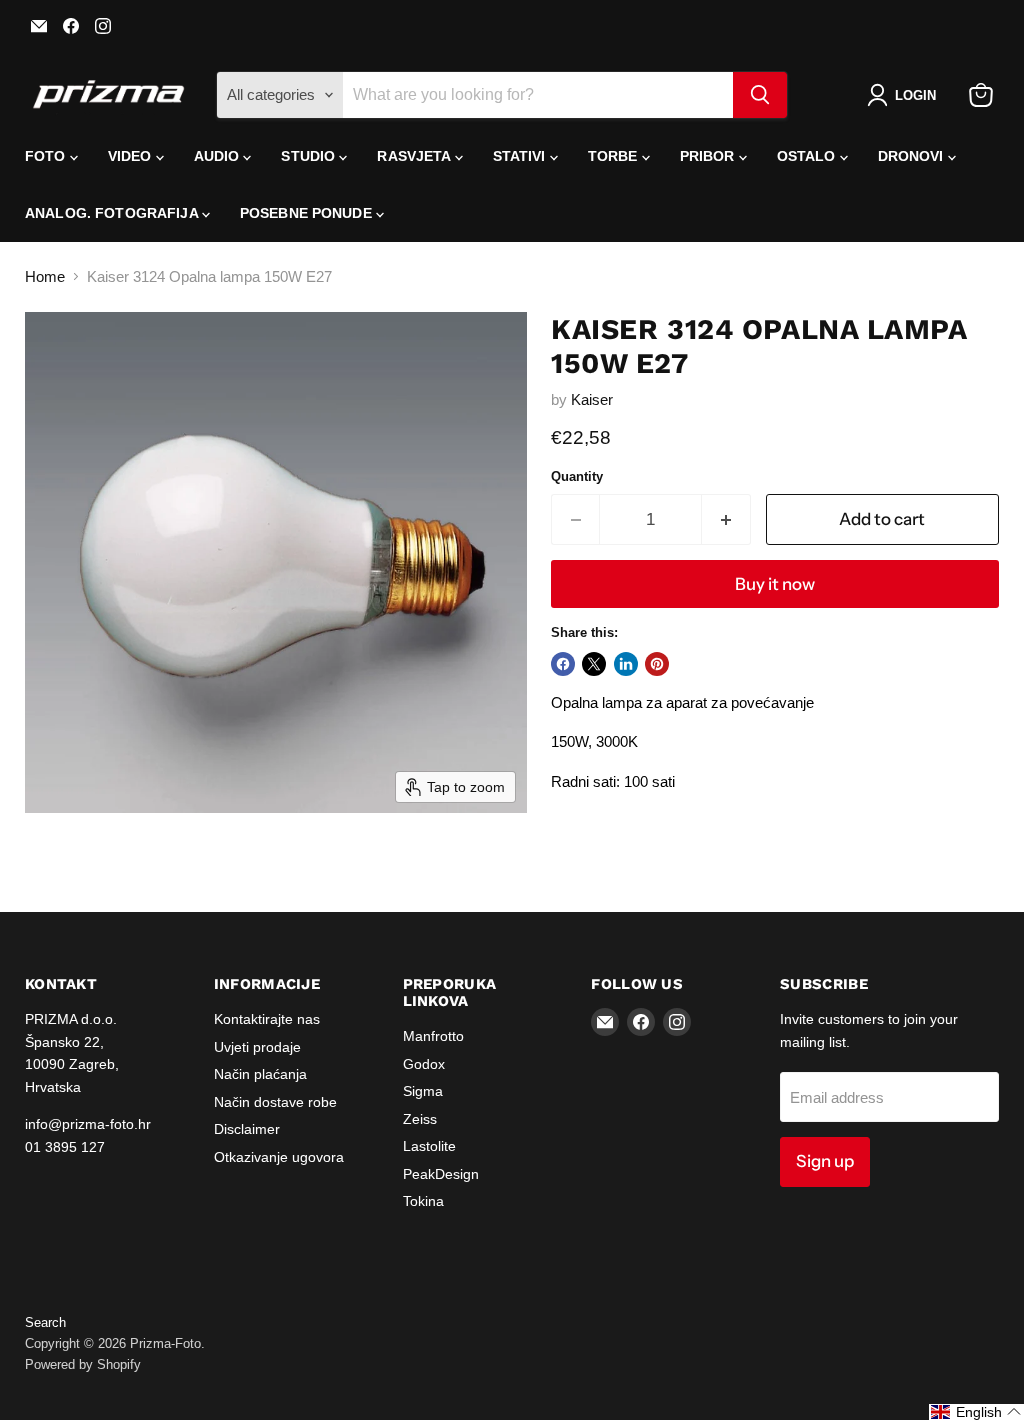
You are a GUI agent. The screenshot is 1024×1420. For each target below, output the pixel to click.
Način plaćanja (260, 1074)
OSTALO (808, 156)
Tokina (423, 1201)
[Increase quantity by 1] (726, 519)
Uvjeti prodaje (257, 1047)
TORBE (615, 156)
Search (45, 1322)
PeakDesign (441, 1174)
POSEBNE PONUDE (308, 213)
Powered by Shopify (83, 1364)
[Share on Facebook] (563, 664)
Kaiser (592, 399)
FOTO (47, 156)
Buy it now (775, 584)
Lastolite (429, 1146)
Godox (424, 1064)
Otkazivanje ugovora (279, 1157)
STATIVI (521, 156)
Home (45, 276)
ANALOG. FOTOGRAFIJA (113, 213)
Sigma (423, 1091)
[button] (905, 95)
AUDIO (219, 156)
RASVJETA (415, 156)
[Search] (760, 95)
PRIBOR (709, 156)
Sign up (825, 1161)
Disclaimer (247, 1129)
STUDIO (310, 156)
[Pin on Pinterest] (657, 664)
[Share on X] (594, 664)
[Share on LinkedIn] (626, 664)
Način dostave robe (275, 1102)
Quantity (577, 476)
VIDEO (132, 156)
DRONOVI (913, 156)
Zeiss (420, 1119)
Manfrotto (433, 1036)
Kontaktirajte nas (267, 1019)
